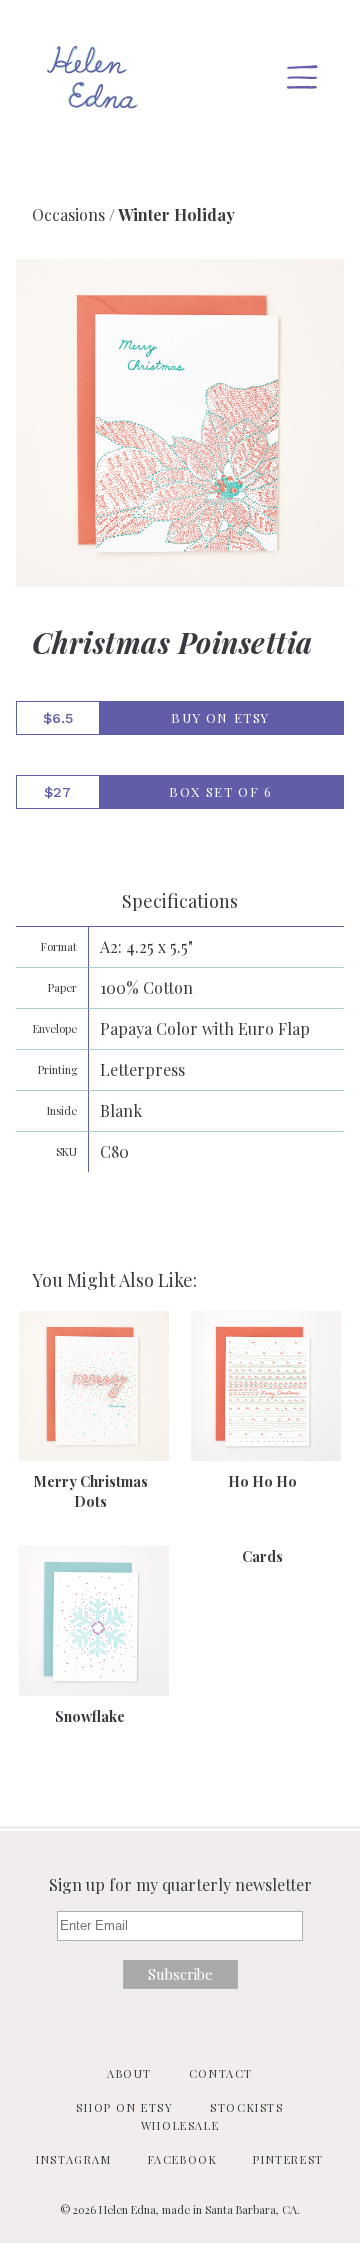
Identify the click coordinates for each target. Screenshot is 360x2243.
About (129, 2073)
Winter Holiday (176, 214)
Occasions (68, 214)
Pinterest (288, 2159)
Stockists (246, 2107)
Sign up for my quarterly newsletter (180, 1884)
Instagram (73, 2159)
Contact (221, 2073)
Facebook (183, 2159)
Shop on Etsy (124, 2107)
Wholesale (180, 2125)
